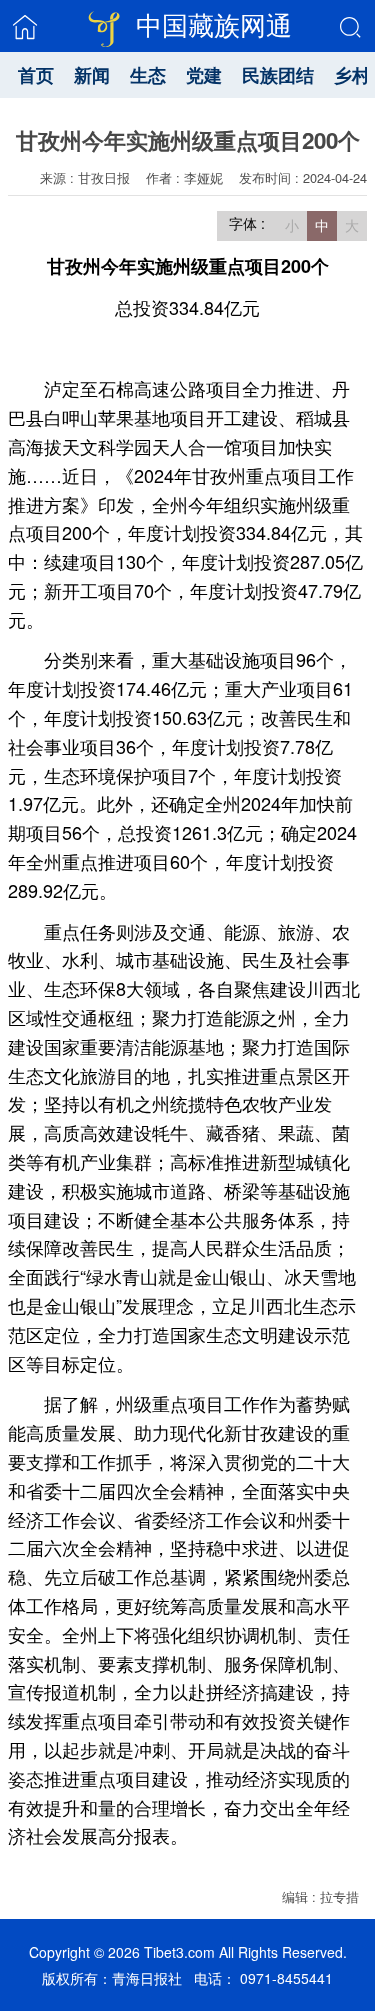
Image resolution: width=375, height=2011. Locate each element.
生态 (148, 75)
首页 (36, 75)
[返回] (25, 27)
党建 (204, 75)
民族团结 (278, 75)
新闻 (92, 75)
